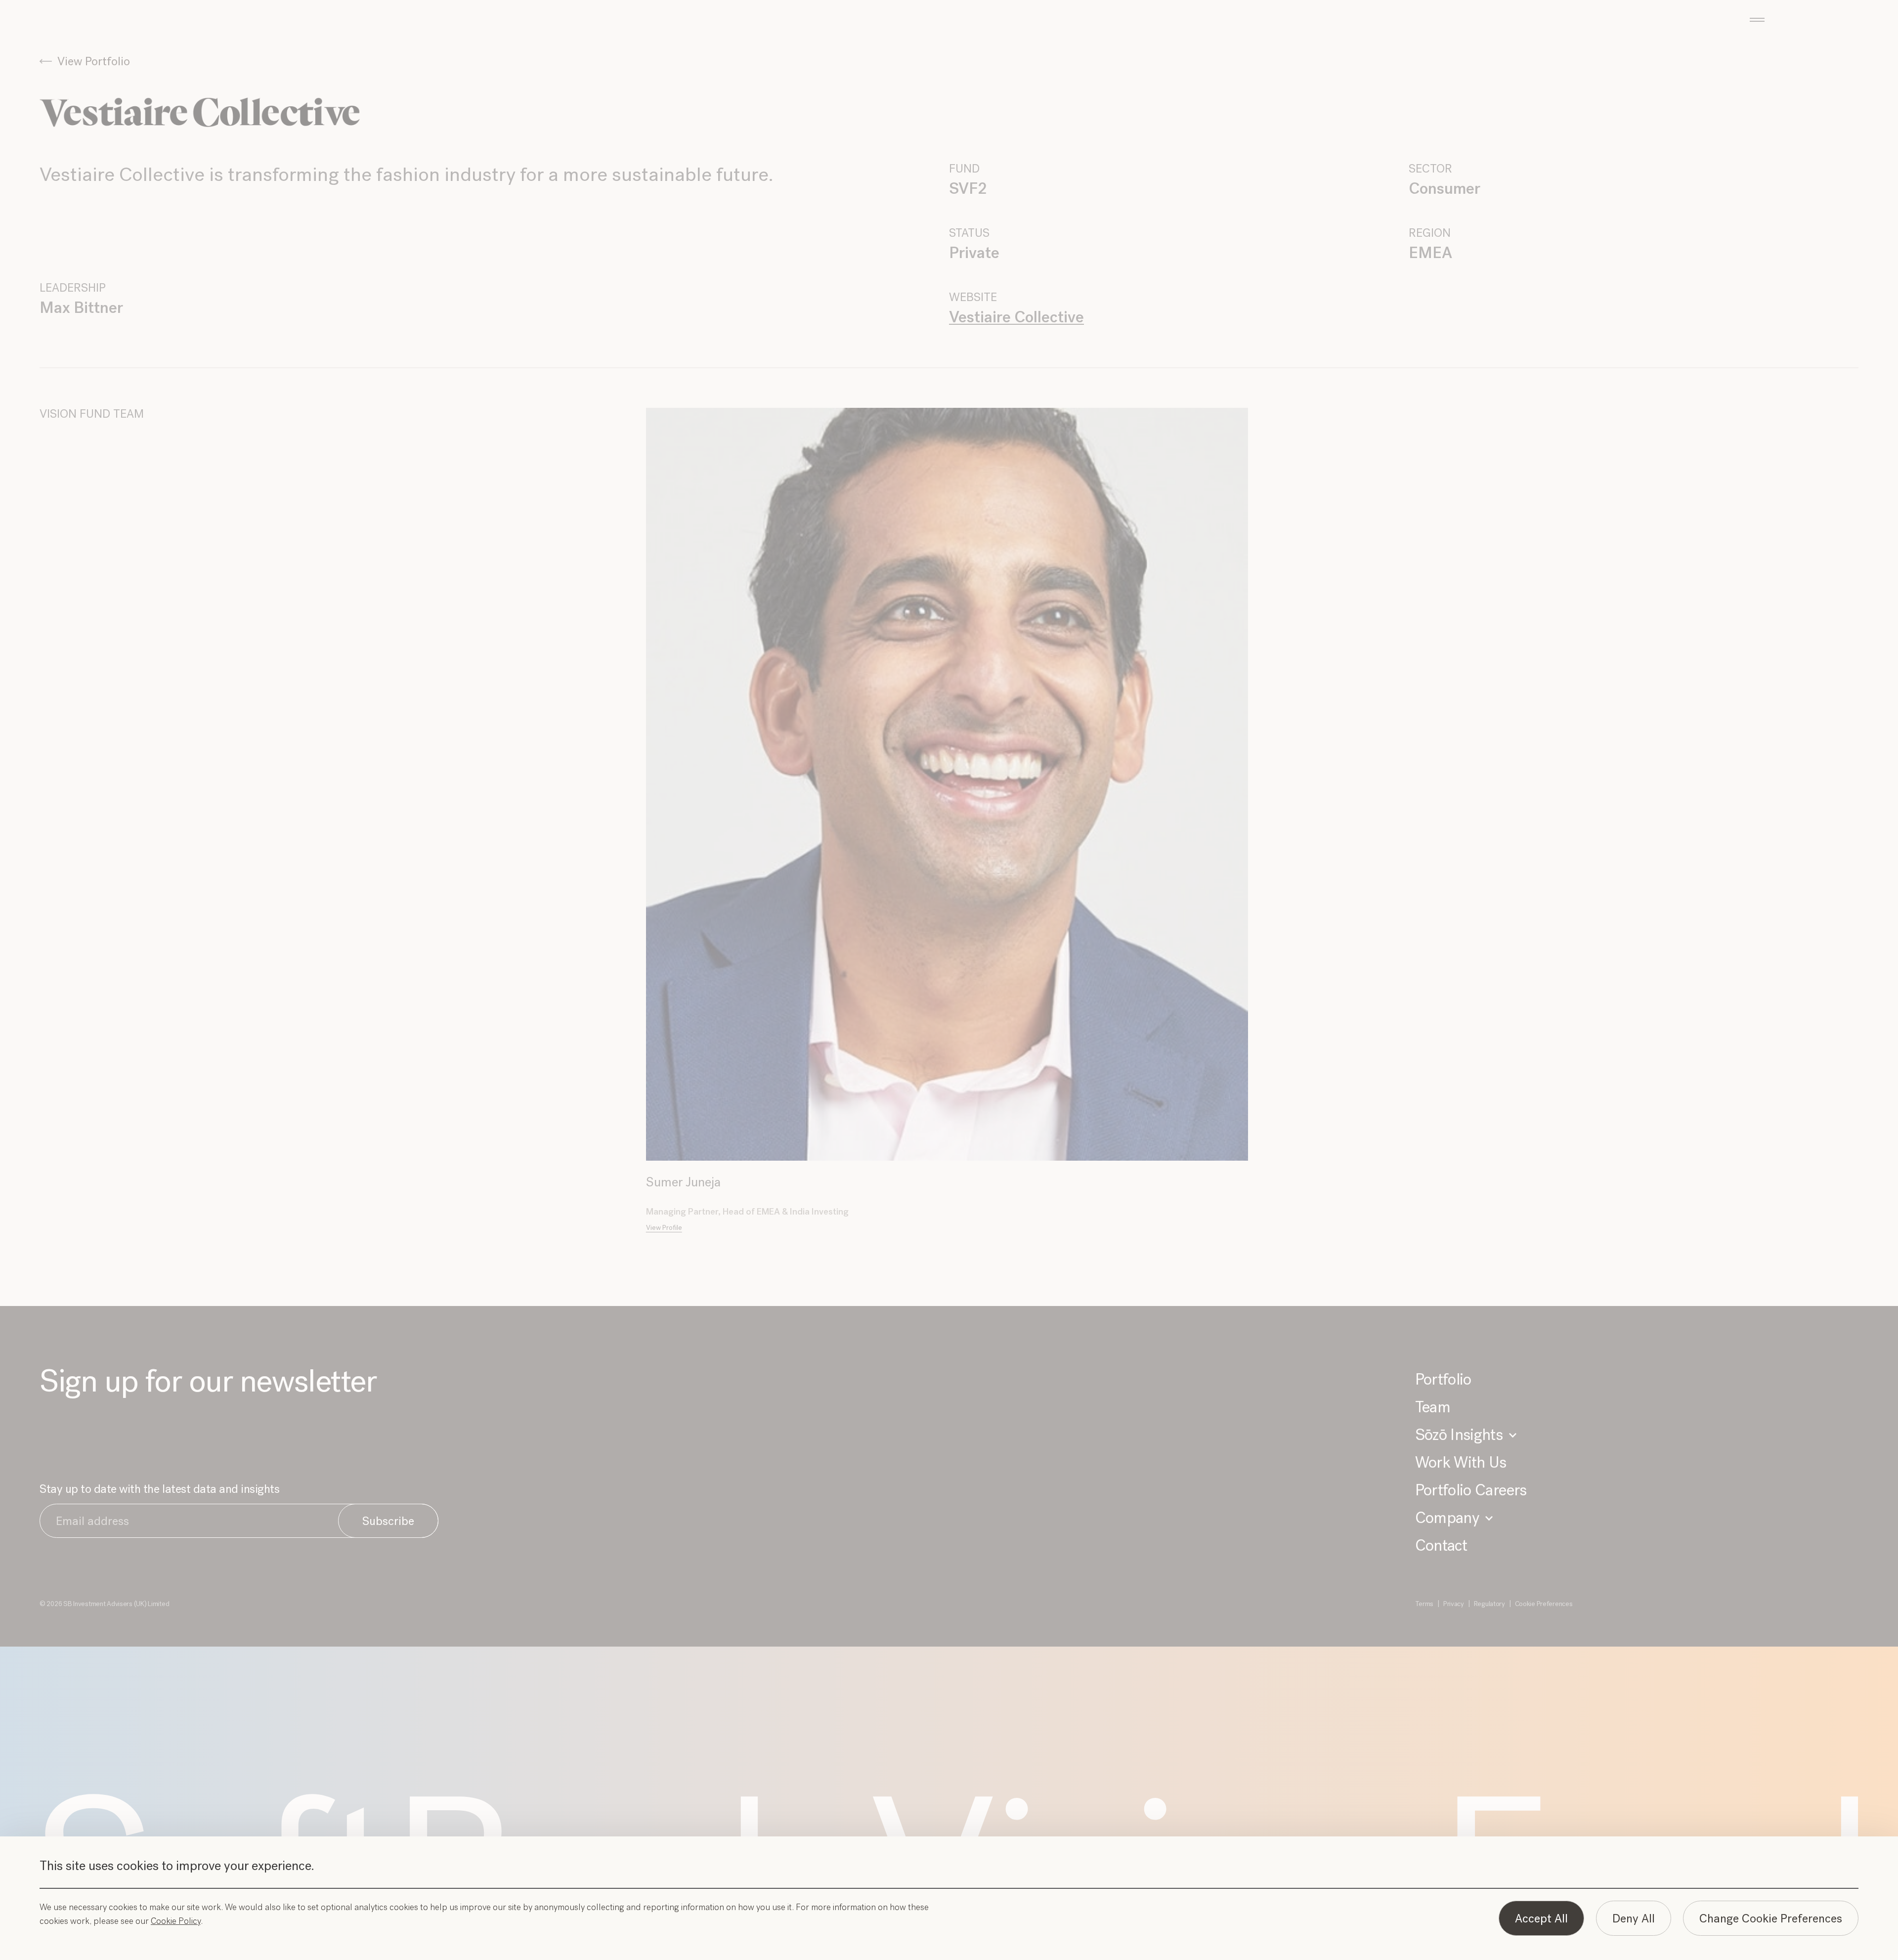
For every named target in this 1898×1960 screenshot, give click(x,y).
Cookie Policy (176, 1921)
